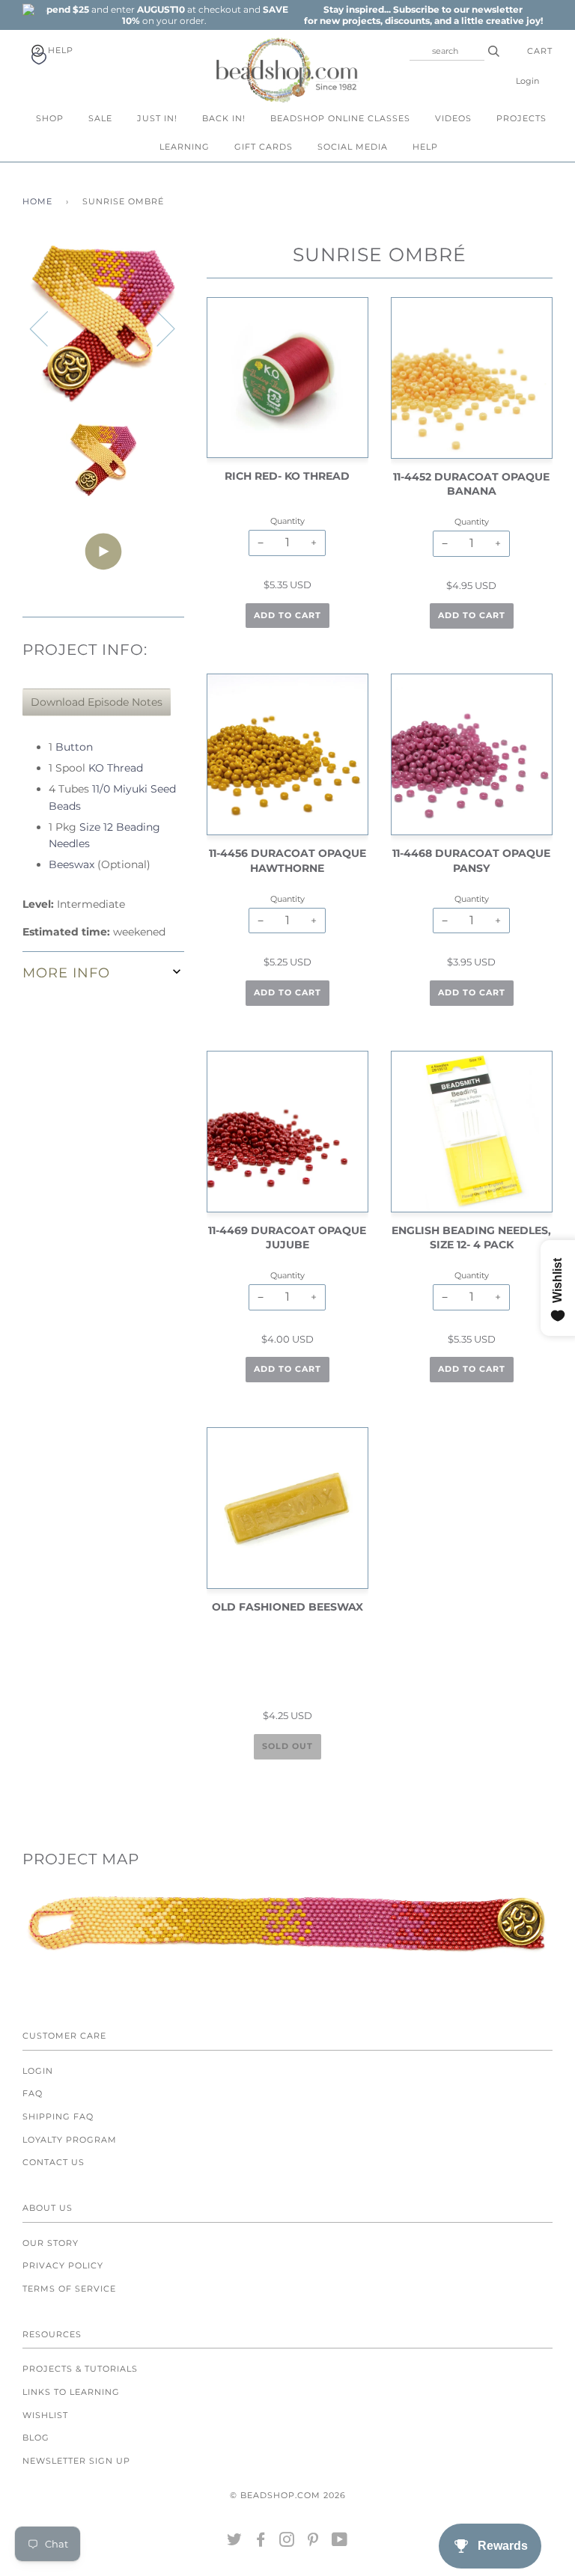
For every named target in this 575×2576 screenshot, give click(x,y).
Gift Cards (264, 147)
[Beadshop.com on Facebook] (261, 2542)
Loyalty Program (70, 2140)
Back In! (224, 118)
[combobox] (447, 51)
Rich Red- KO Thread (287, 476)
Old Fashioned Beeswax (287, 1607)
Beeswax (72, 864)
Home (37, 201)
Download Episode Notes (97, 702)
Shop (50, 118)
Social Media (353, 147)
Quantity (287, 521)
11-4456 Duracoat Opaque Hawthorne (287, 861)
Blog (36, 2438)
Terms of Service (69, 2289)
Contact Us (54, 2162)
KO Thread (116, 768)
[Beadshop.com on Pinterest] (313, 2542)
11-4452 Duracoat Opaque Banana (471, 484)
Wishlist (45, 2415)
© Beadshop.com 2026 (288, 2495)
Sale (100, 118)
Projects (521, 118)
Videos (453, 118)
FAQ (33, 2093)
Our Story (51, 2243)
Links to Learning (71, 2392)
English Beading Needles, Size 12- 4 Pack (471, 1238)
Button (74, 747)
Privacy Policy (63, 2265)
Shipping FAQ (58, 2116)
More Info (66, 973)
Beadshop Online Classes (340, 118)
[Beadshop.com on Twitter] (235, 2542)
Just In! (157, 118)
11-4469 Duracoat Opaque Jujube (287, 1238)
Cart (540, 51)
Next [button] (157, 328)
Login (527, 81)
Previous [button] (48, 328)
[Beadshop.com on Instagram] (287, 2542)
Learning (185, 147)
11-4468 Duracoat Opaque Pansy (471, 861)
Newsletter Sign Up (76, 2461)
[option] (164, 15)
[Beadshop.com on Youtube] (340, 2542)
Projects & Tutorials (80, 2369)
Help (59, 50)
